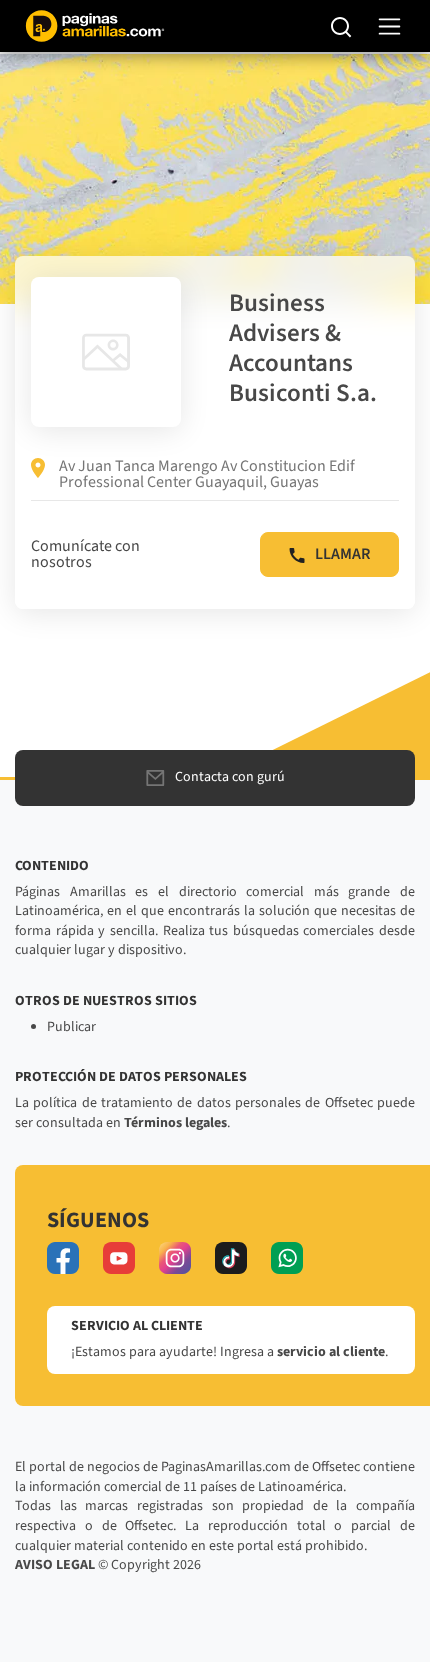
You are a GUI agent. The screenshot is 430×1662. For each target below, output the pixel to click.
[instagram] (175, 1258)
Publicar (71, 1027)
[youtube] (119, 1258)
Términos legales (175, 1123)
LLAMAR (342, 554)
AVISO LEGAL (55, 1565)
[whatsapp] (287, 1258)
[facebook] (63, 1258)
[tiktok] (231, 1258)
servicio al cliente (331, 1352)
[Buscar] (341, 26)
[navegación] (389, 26)
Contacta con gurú (230, 777)
